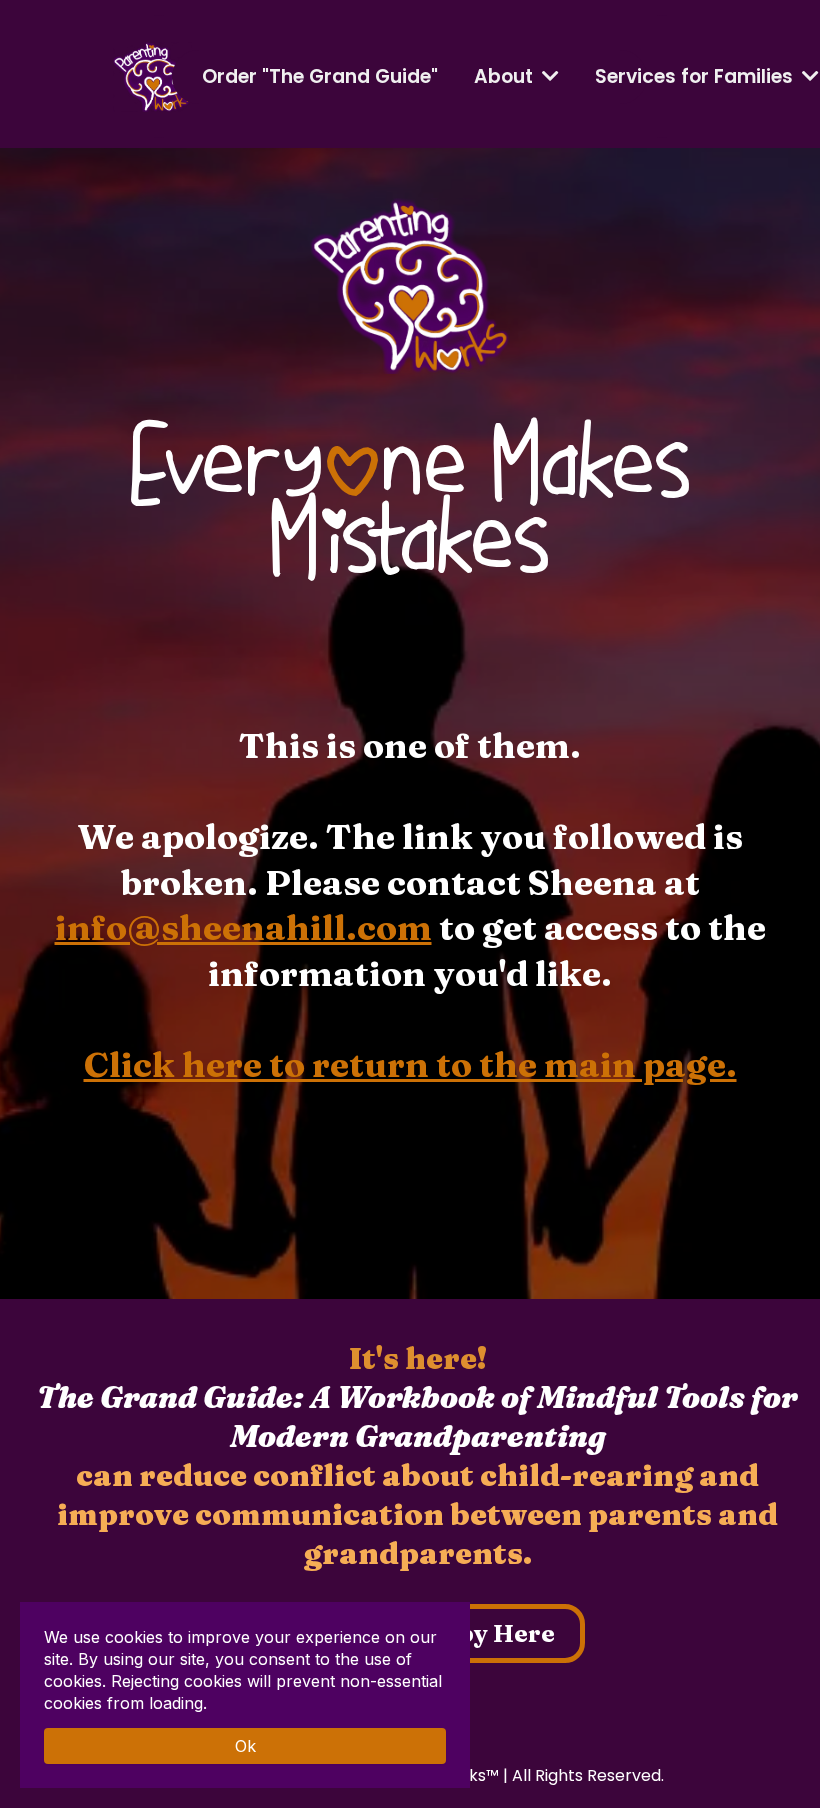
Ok (245, 1746)
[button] (808, 76)
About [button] (506, 76)
